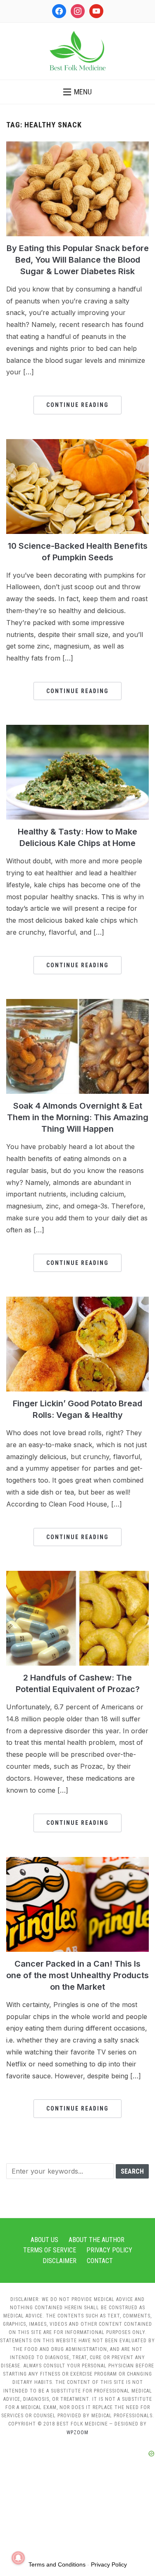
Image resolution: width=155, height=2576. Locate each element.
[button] (77, 92)
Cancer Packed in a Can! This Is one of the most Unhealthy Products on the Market (77, 1975)
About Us (44, 2240)
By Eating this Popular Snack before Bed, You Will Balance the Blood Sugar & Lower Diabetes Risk (78, 260)
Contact (100, 2261)
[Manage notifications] (18, 2558)
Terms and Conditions (57, 2564)
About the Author (97, 2240)
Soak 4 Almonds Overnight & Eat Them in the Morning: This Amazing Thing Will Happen (78, 1117)
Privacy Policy (109, 2250)
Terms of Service (50, 2250)
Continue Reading (77, 405)
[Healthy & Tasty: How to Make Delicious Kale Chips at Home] (77, 730)
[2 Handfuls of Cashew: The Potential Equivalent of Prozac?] (77, 1576)
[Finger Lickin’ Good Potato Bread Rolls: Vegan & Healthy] (77, 1302)
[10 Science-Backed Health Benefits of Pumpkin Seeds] (77, 444)
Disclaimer (60, 2261)
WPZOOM (77, 2433)
